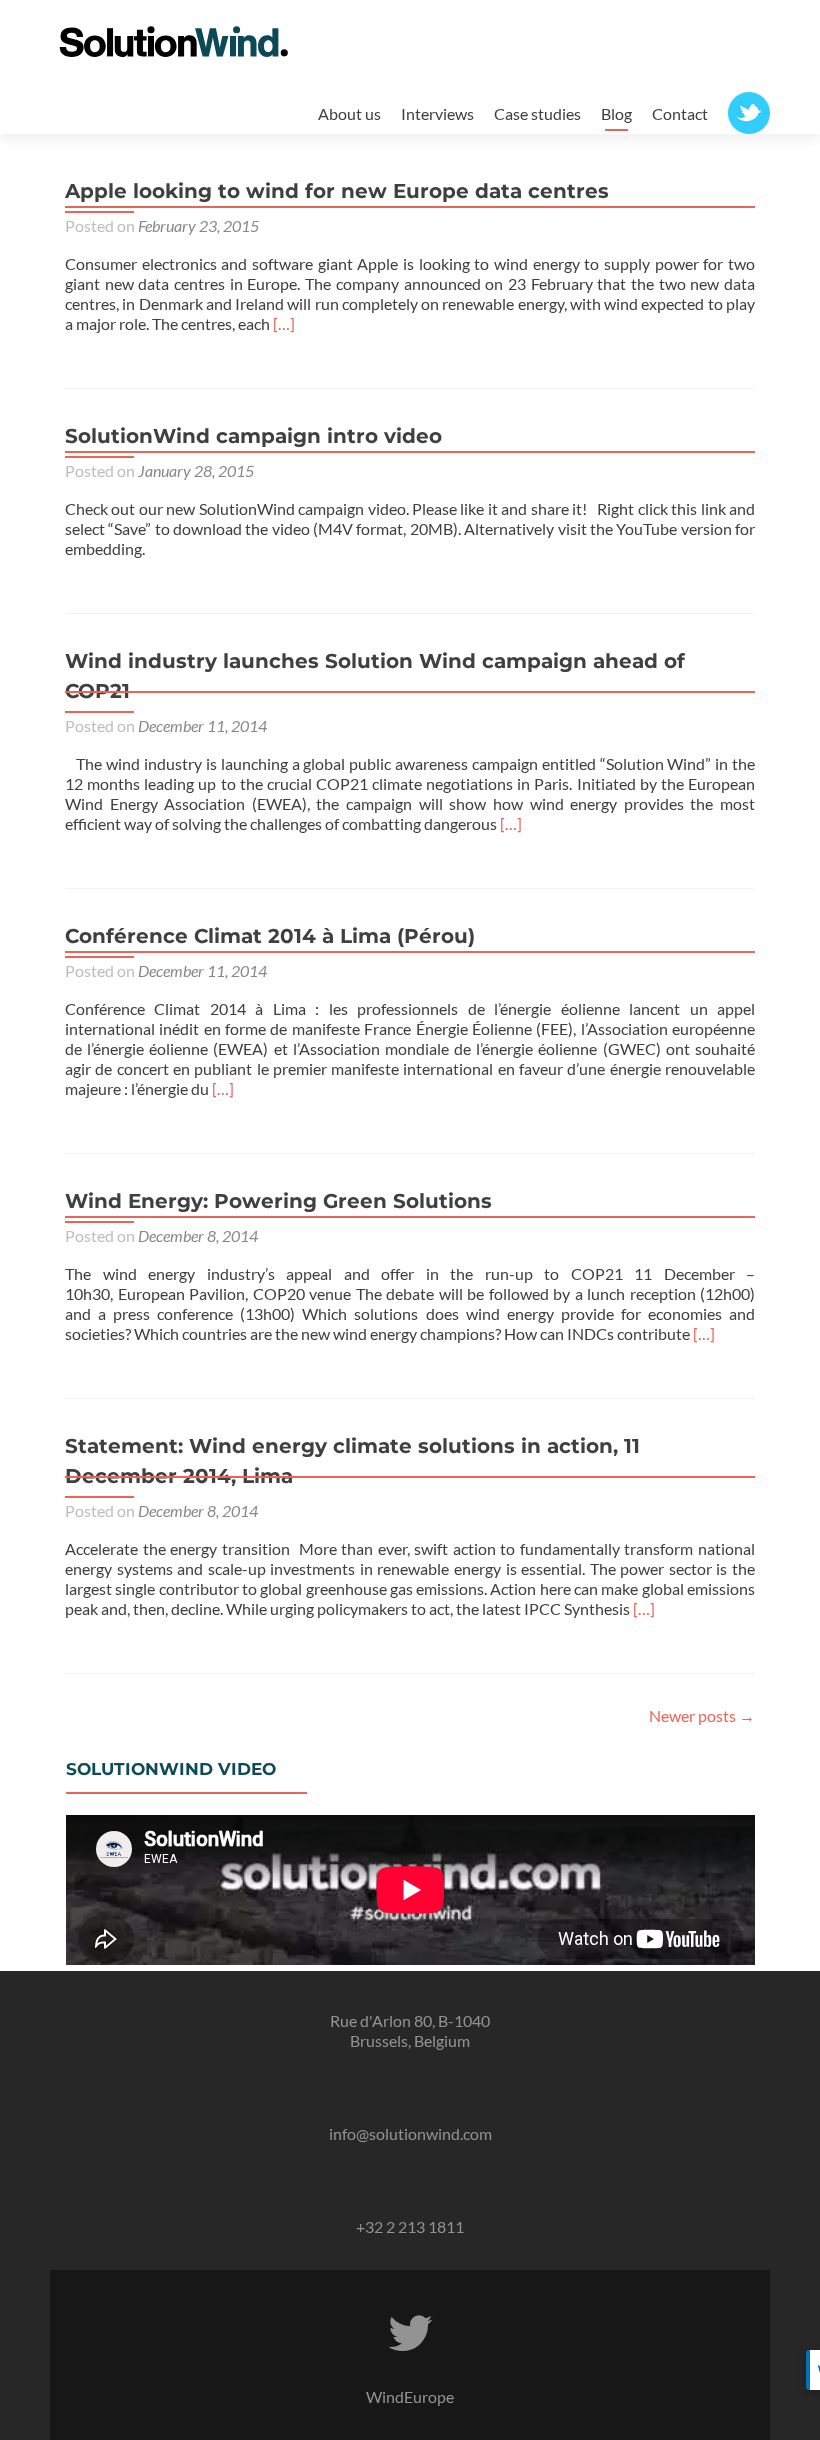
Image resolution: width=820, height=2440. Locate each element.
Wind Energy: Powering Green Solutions (278, 1201)
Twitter (749, 109)
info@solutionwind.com (410, 2133)
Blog (616, 113)
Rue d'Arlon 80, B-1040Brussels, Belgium (410, 2030)
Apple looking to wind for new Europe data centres (337, 191)
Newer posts (702, 1715)
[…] (284, 323)
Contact (680, 113)
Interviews (437, 113)
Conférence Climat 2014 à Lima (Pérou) (270, 936)
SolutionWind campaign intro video (253, 436)
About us (349, 113)
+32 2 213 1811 (410, 2226)
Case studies (537, 113)
